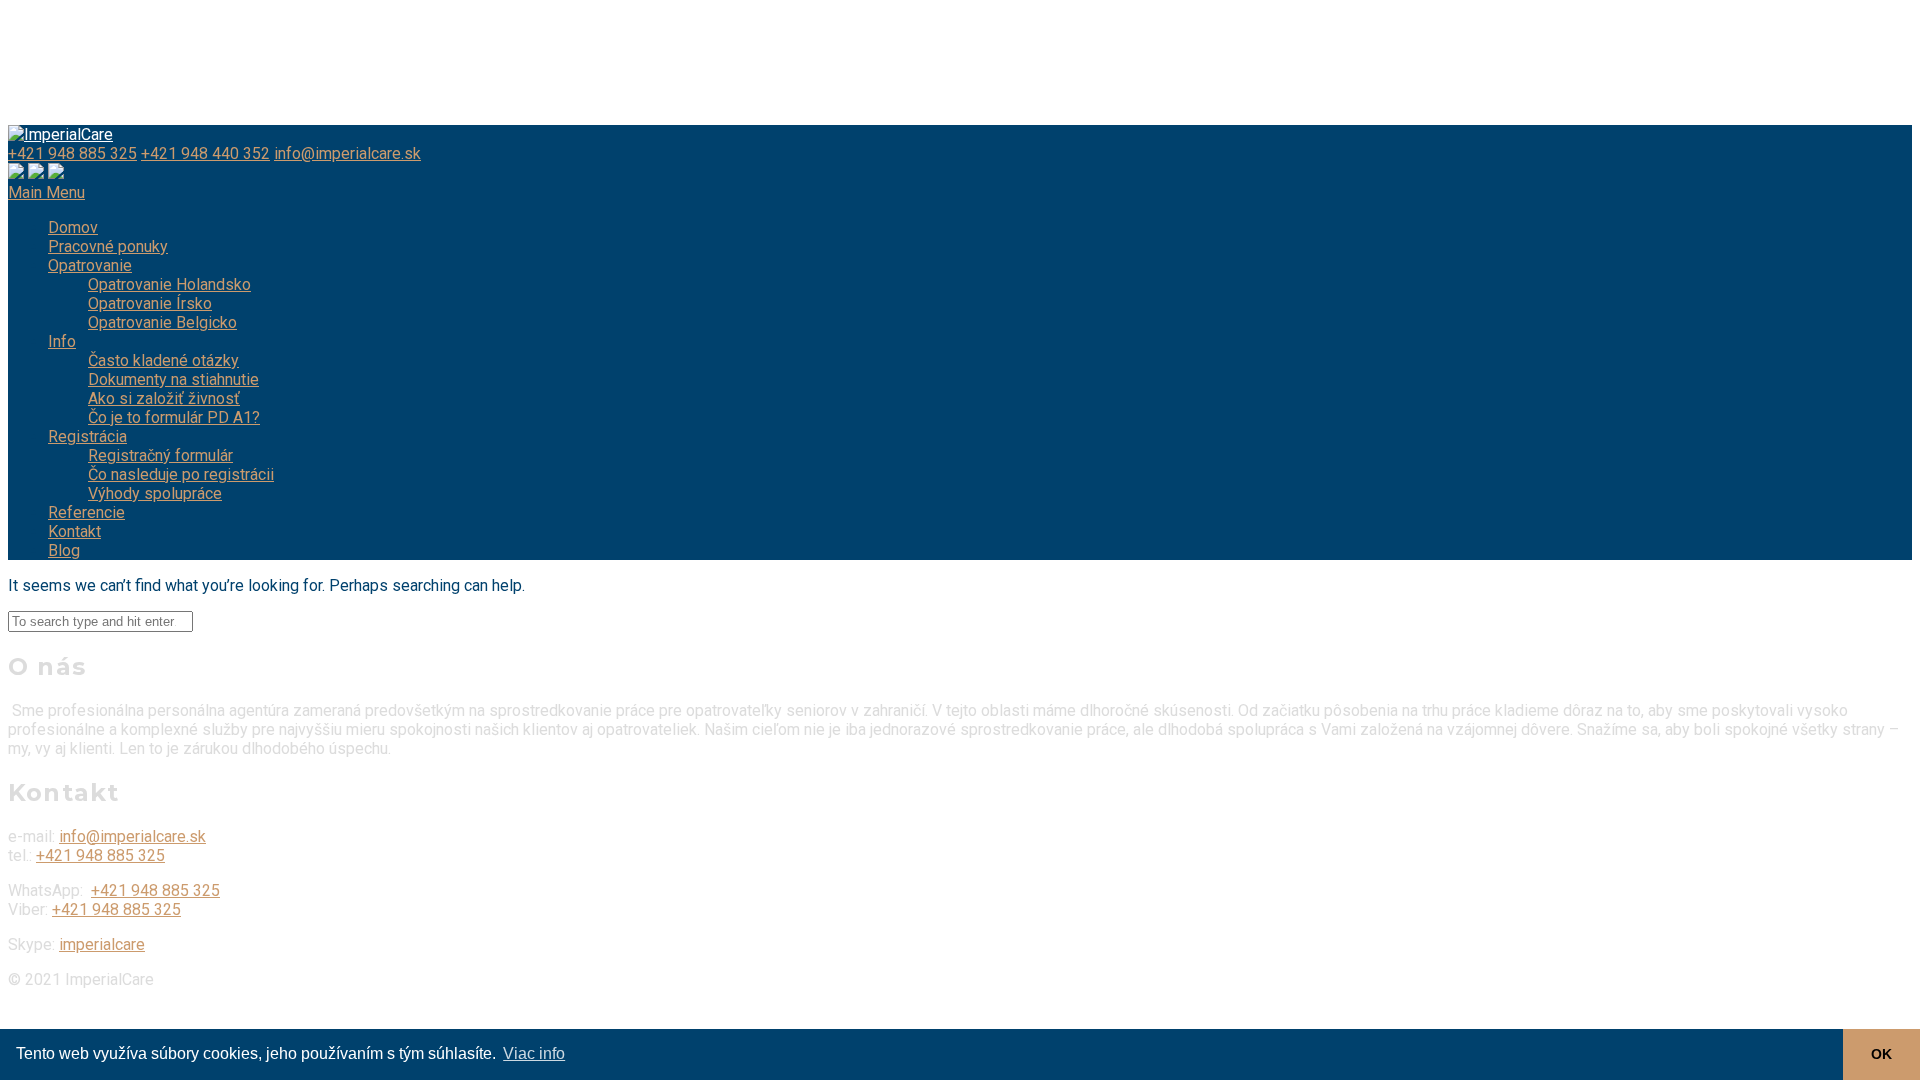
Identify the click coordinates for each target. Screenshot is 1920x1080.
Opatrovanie (90, 265)
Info (62, 341)
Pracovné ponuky (108, 246)
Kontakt (74, 531)
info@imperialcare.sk (347, 153)
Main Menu (46, 192)
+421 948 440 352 (205, 153)
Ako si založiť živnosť (164, 398)
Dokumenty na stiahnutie (173, 379)
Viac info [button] (534, 1053)
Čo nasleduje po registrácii (181, 474)
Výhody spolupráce (155, 493)
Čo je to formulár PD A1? (174, 417)
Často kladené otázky (163, 360)
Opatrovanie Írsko (150, 303)
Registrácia (87, 436)
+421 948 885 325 (72, 153)
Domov (73, 227)
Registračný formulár (160, 455)
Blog (64, 550)
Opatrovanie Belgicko (162, 322)
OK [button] (1881, 1054)
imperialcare (102, 944)
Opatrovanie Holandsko (169, 284)
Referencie (86, 512)
